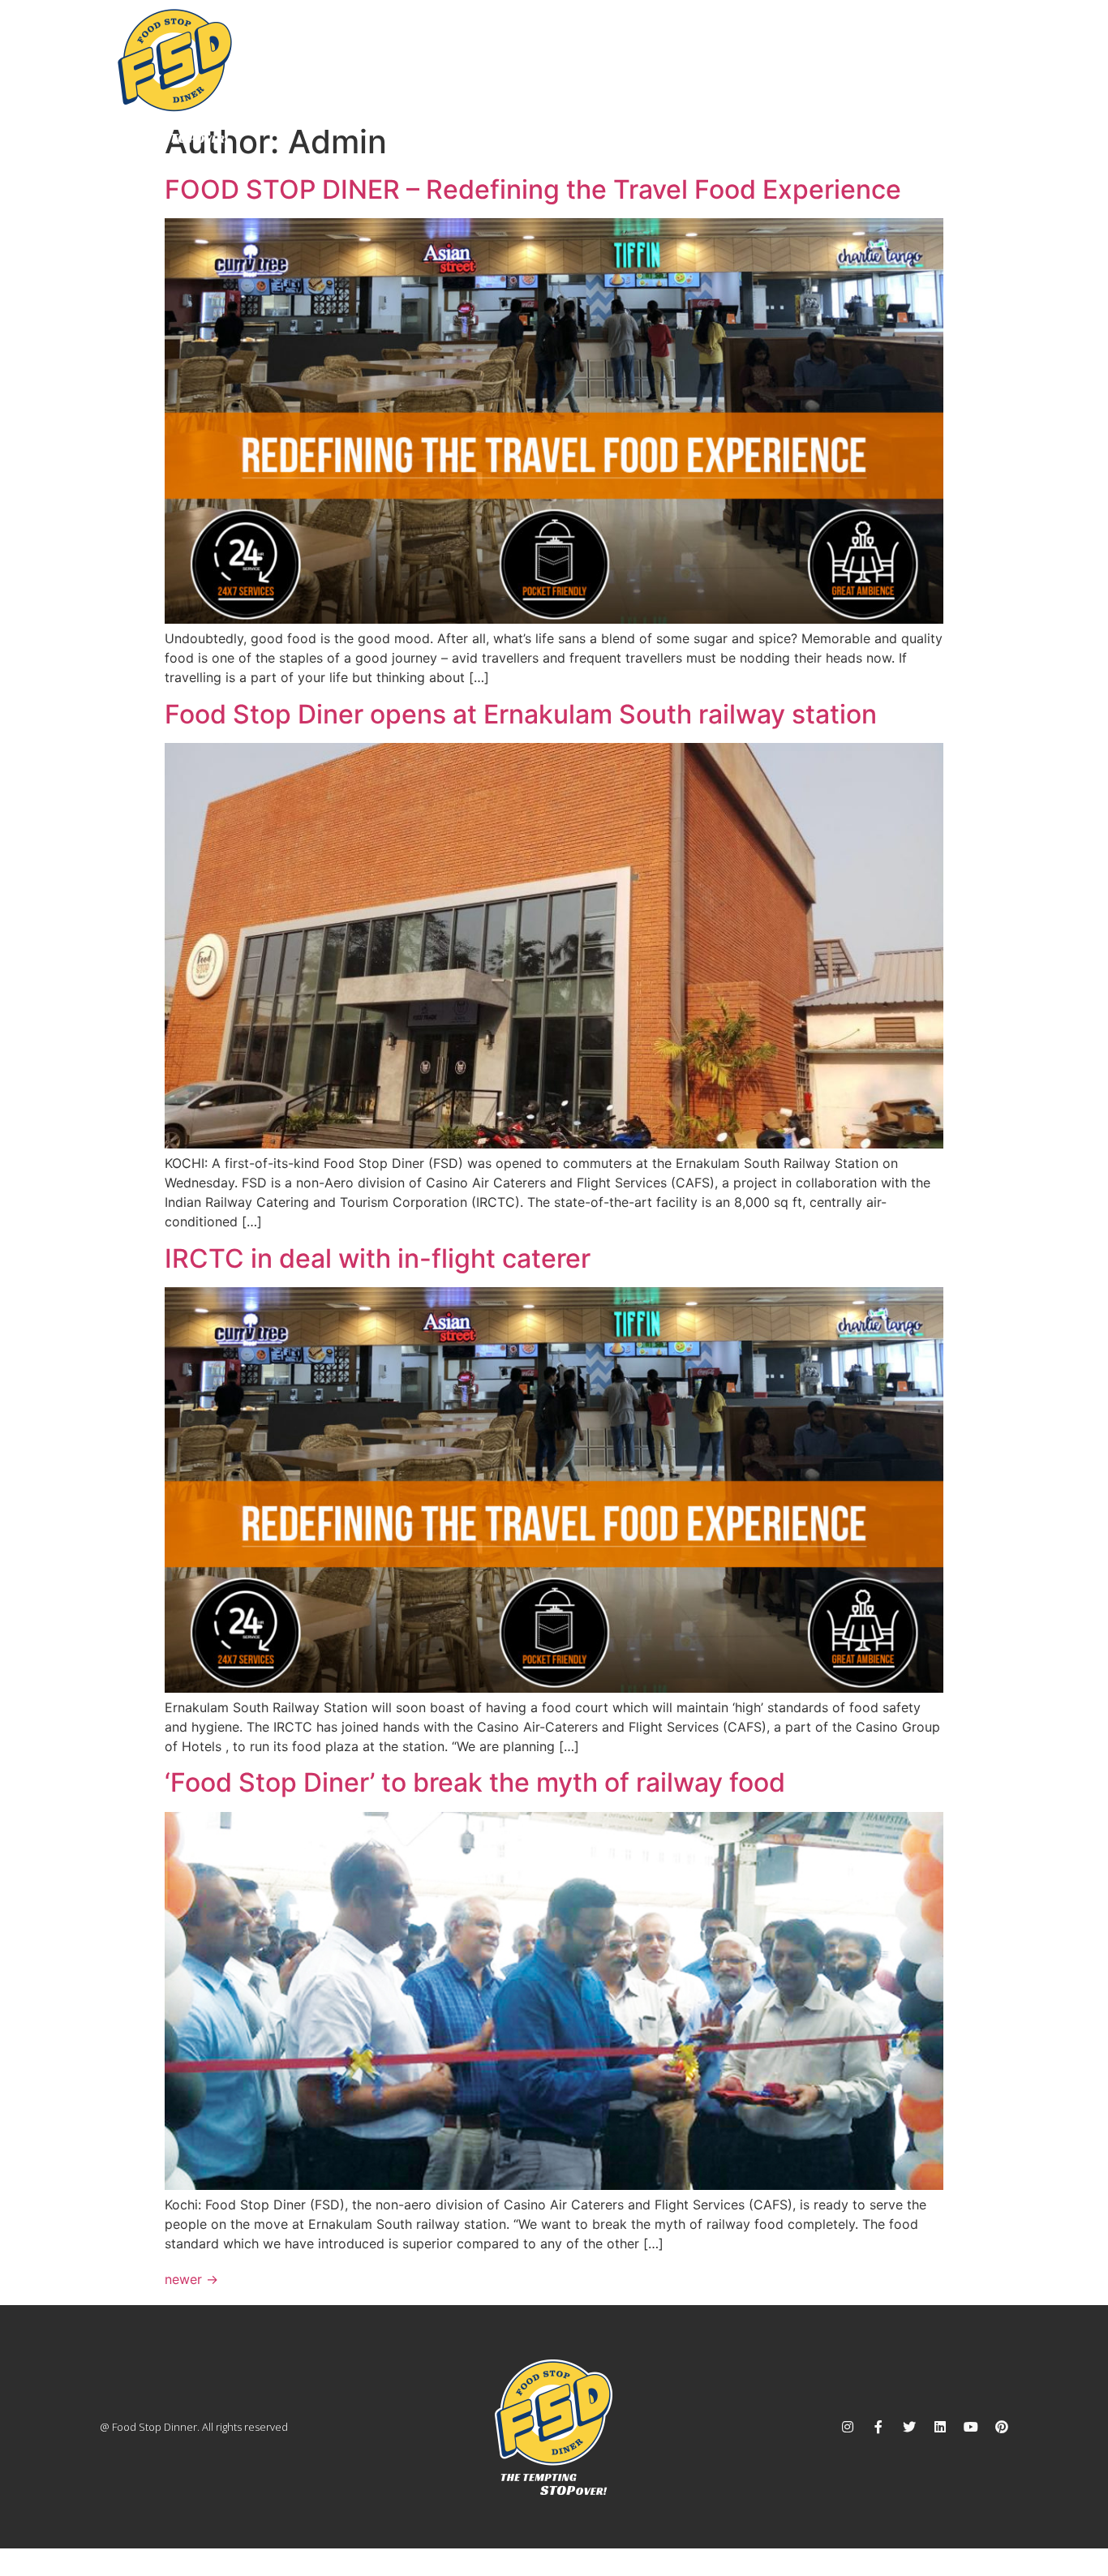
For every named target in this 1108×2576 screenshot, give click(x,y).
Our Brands (775, 63)
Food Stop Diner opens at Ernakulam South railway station (521, 714)
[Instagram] (848, 2427)
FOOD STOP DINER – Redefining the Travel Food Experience (533, 189)
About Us (558, 63)
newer (191, 2279)
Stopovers (655, 63)
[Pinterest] (1002, 2427)
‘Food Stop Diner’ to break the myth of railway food (475, 1782)
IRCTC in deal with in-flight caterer (378, 1258)
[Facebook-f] (878, 2427)
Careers (870, 63)
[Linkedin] (940, 2427)
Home (475, 63)
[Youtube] (971, 2427)
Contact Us (964, 63)
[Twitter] (909, 2427)
